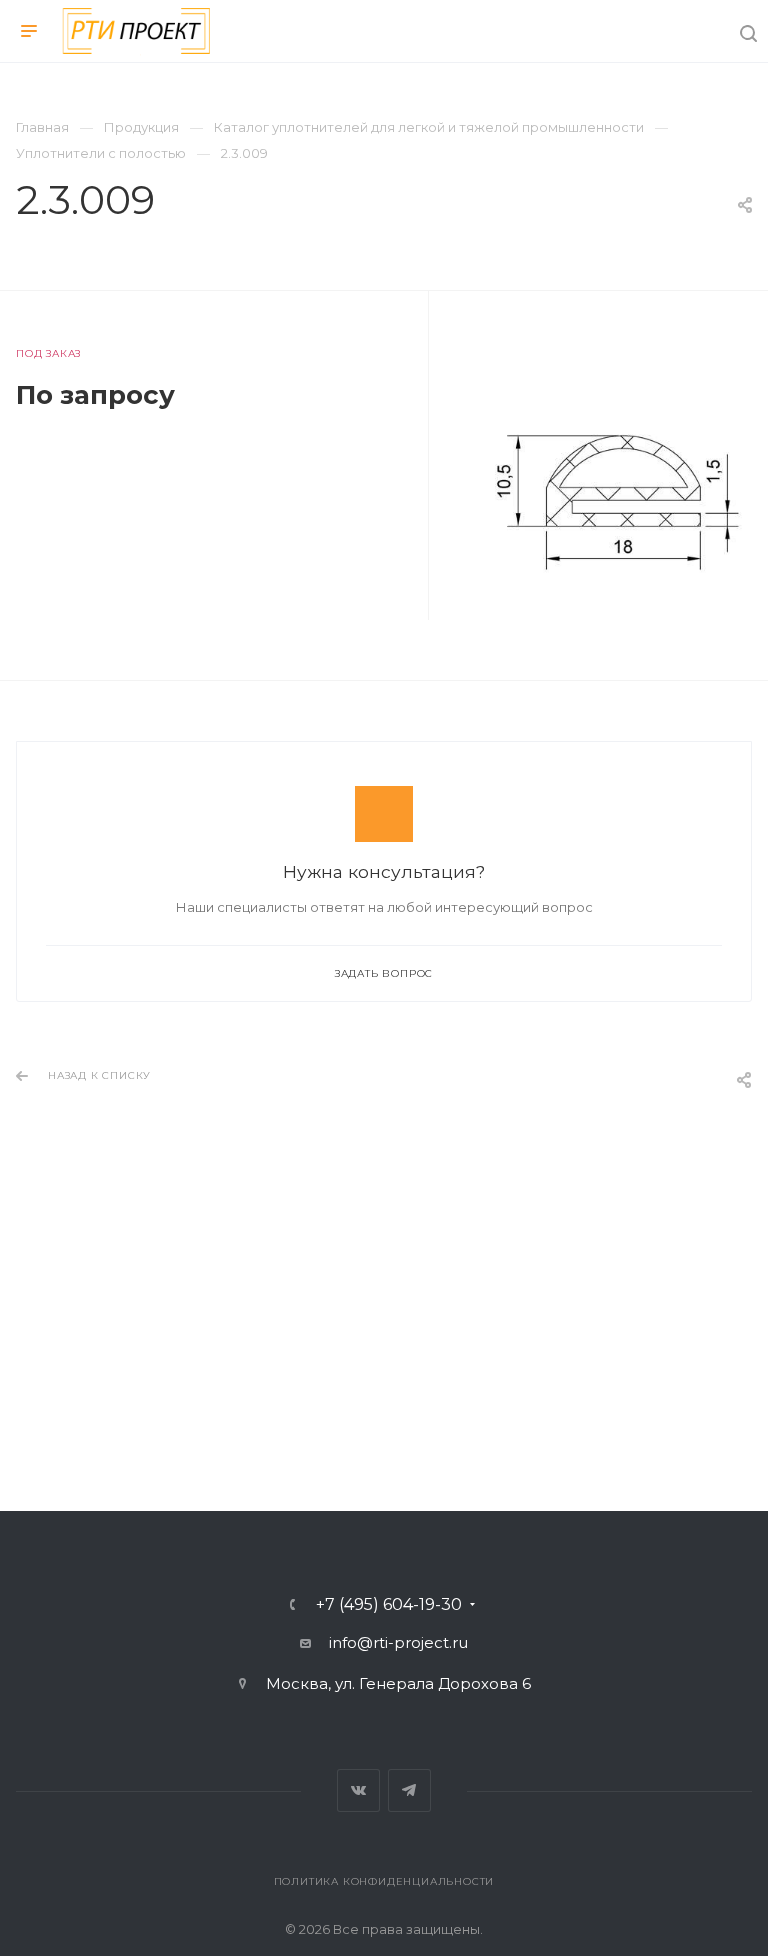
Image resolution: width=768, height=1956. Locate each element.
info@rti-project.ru (398, 1642)
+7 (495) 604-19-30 (389, 1605)
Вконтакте (358, 1790)
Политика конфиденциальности (384, 1881)
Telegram (409, 1790)
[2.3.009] (620, 481)
